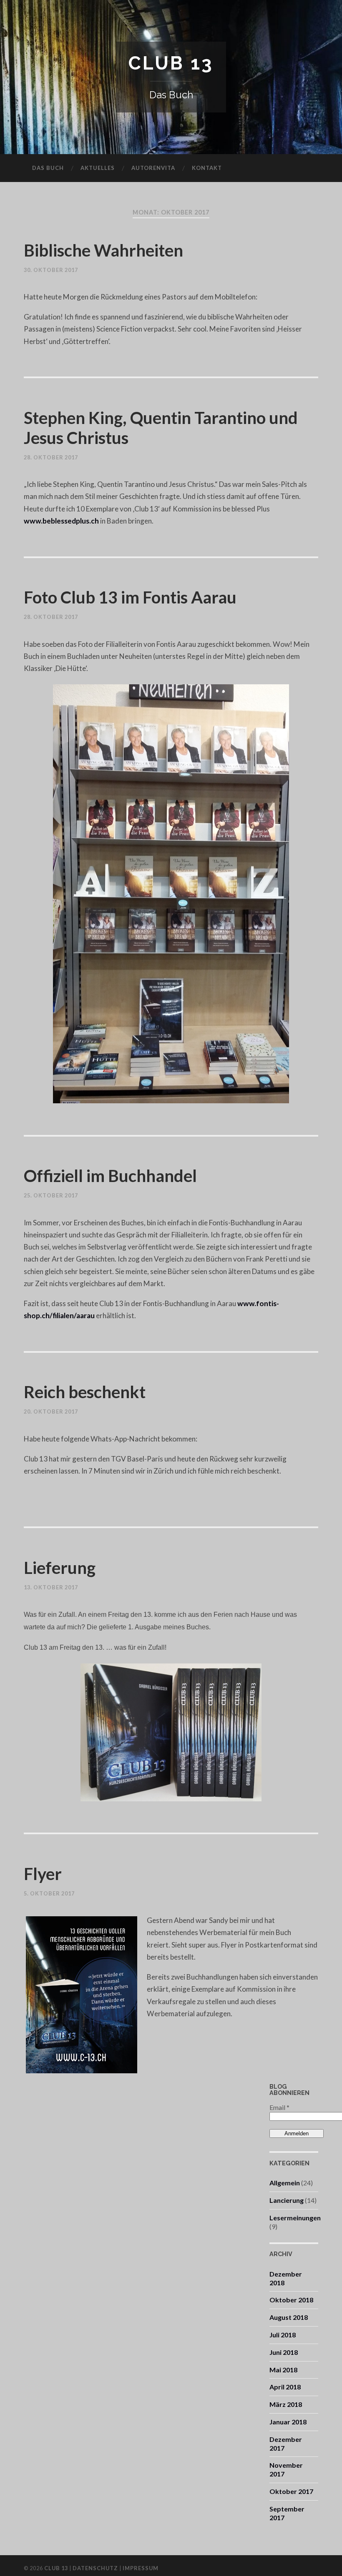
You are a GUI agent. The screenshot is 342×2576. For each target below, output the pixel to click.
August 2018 (289, 2317)
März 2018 (286, 2404)
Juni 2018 (284, 2352)
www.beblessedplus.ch (61, 521)
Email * (279, 2107)
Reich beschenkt (85, 1392)
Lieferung (60, 1568)
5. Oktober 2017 (49, 1893)
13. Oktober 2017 (51, 1587)
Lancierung (287, 2200)
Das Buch (48, 168)
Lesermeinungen (295, 2218)
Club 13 (171, 63)
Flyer (43, 1874)
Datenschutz (95, 2568)
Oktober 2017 (291, 2491)
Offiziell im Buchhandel (110, 1176)
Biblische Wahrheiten (103, 250)
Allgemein (285, 2183)
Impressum (141, 2568)
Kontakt (207, 168)
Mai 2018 (283, 2370)
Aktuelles (98, 168)
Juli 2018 (283, 2335)
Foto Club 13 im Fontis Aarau (130, 597)
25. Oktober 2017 (51, 1195)
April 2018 (285, 2387)
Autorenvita (153, 168)
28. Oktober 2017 (51, 457)
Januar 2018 (288, 2422)
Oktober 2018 (291, 2300)
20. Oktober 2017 (51, 1411)
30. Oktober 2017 (51, 270)
